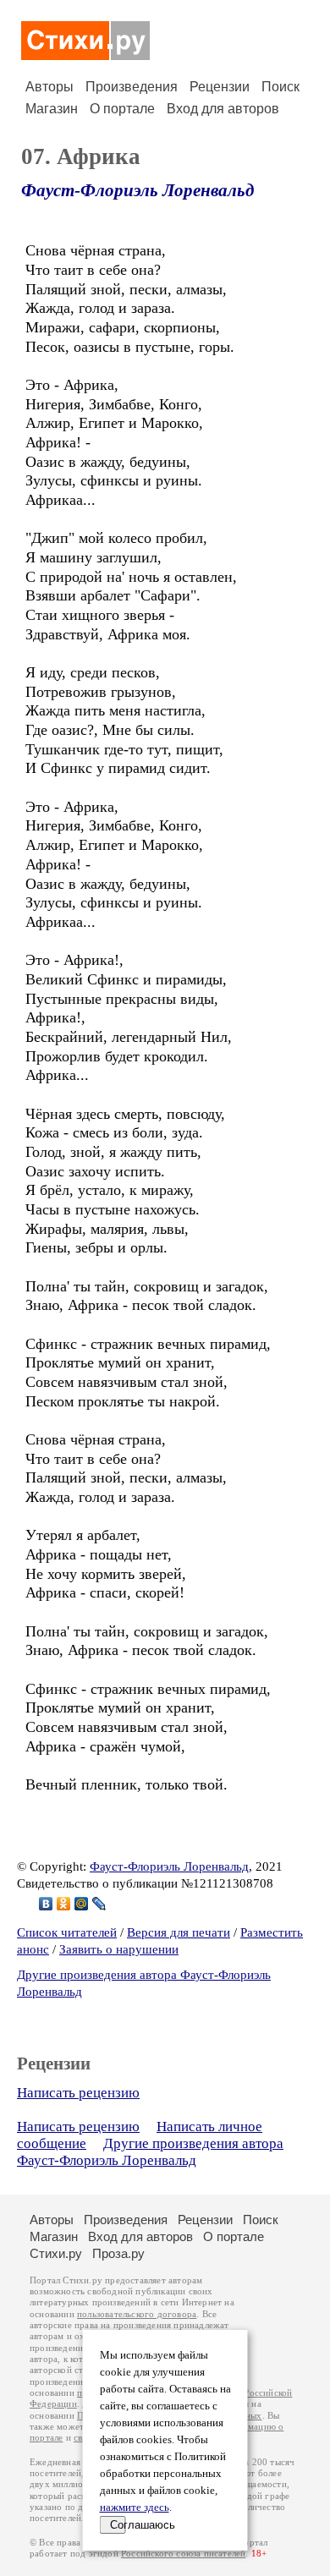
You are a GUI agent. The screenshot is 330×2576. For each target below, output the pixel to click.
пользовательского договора (137, 2314)
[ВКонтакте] (46, 1904)
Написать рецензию (78, 2093)
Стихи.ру (56, 2253)
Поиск (280, 87)
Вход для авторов (223, 109)
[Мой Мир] (82, 1904)
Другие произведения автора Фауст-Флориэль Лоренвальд (150, 2152)
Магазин (52, 109)
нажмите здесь (135, 2507)
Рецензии (220, 87)
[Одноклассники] (64, 1904)
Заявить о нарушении (119, 1949)
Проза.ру (118, 2253)
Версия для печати (179, 1932)
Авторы (49, 87)
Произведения (132, 87)
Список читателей (67, 1932)
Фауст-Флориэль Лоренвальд (137, 190)
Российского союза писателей (183, 2554)
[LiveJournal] (99, 1904)
